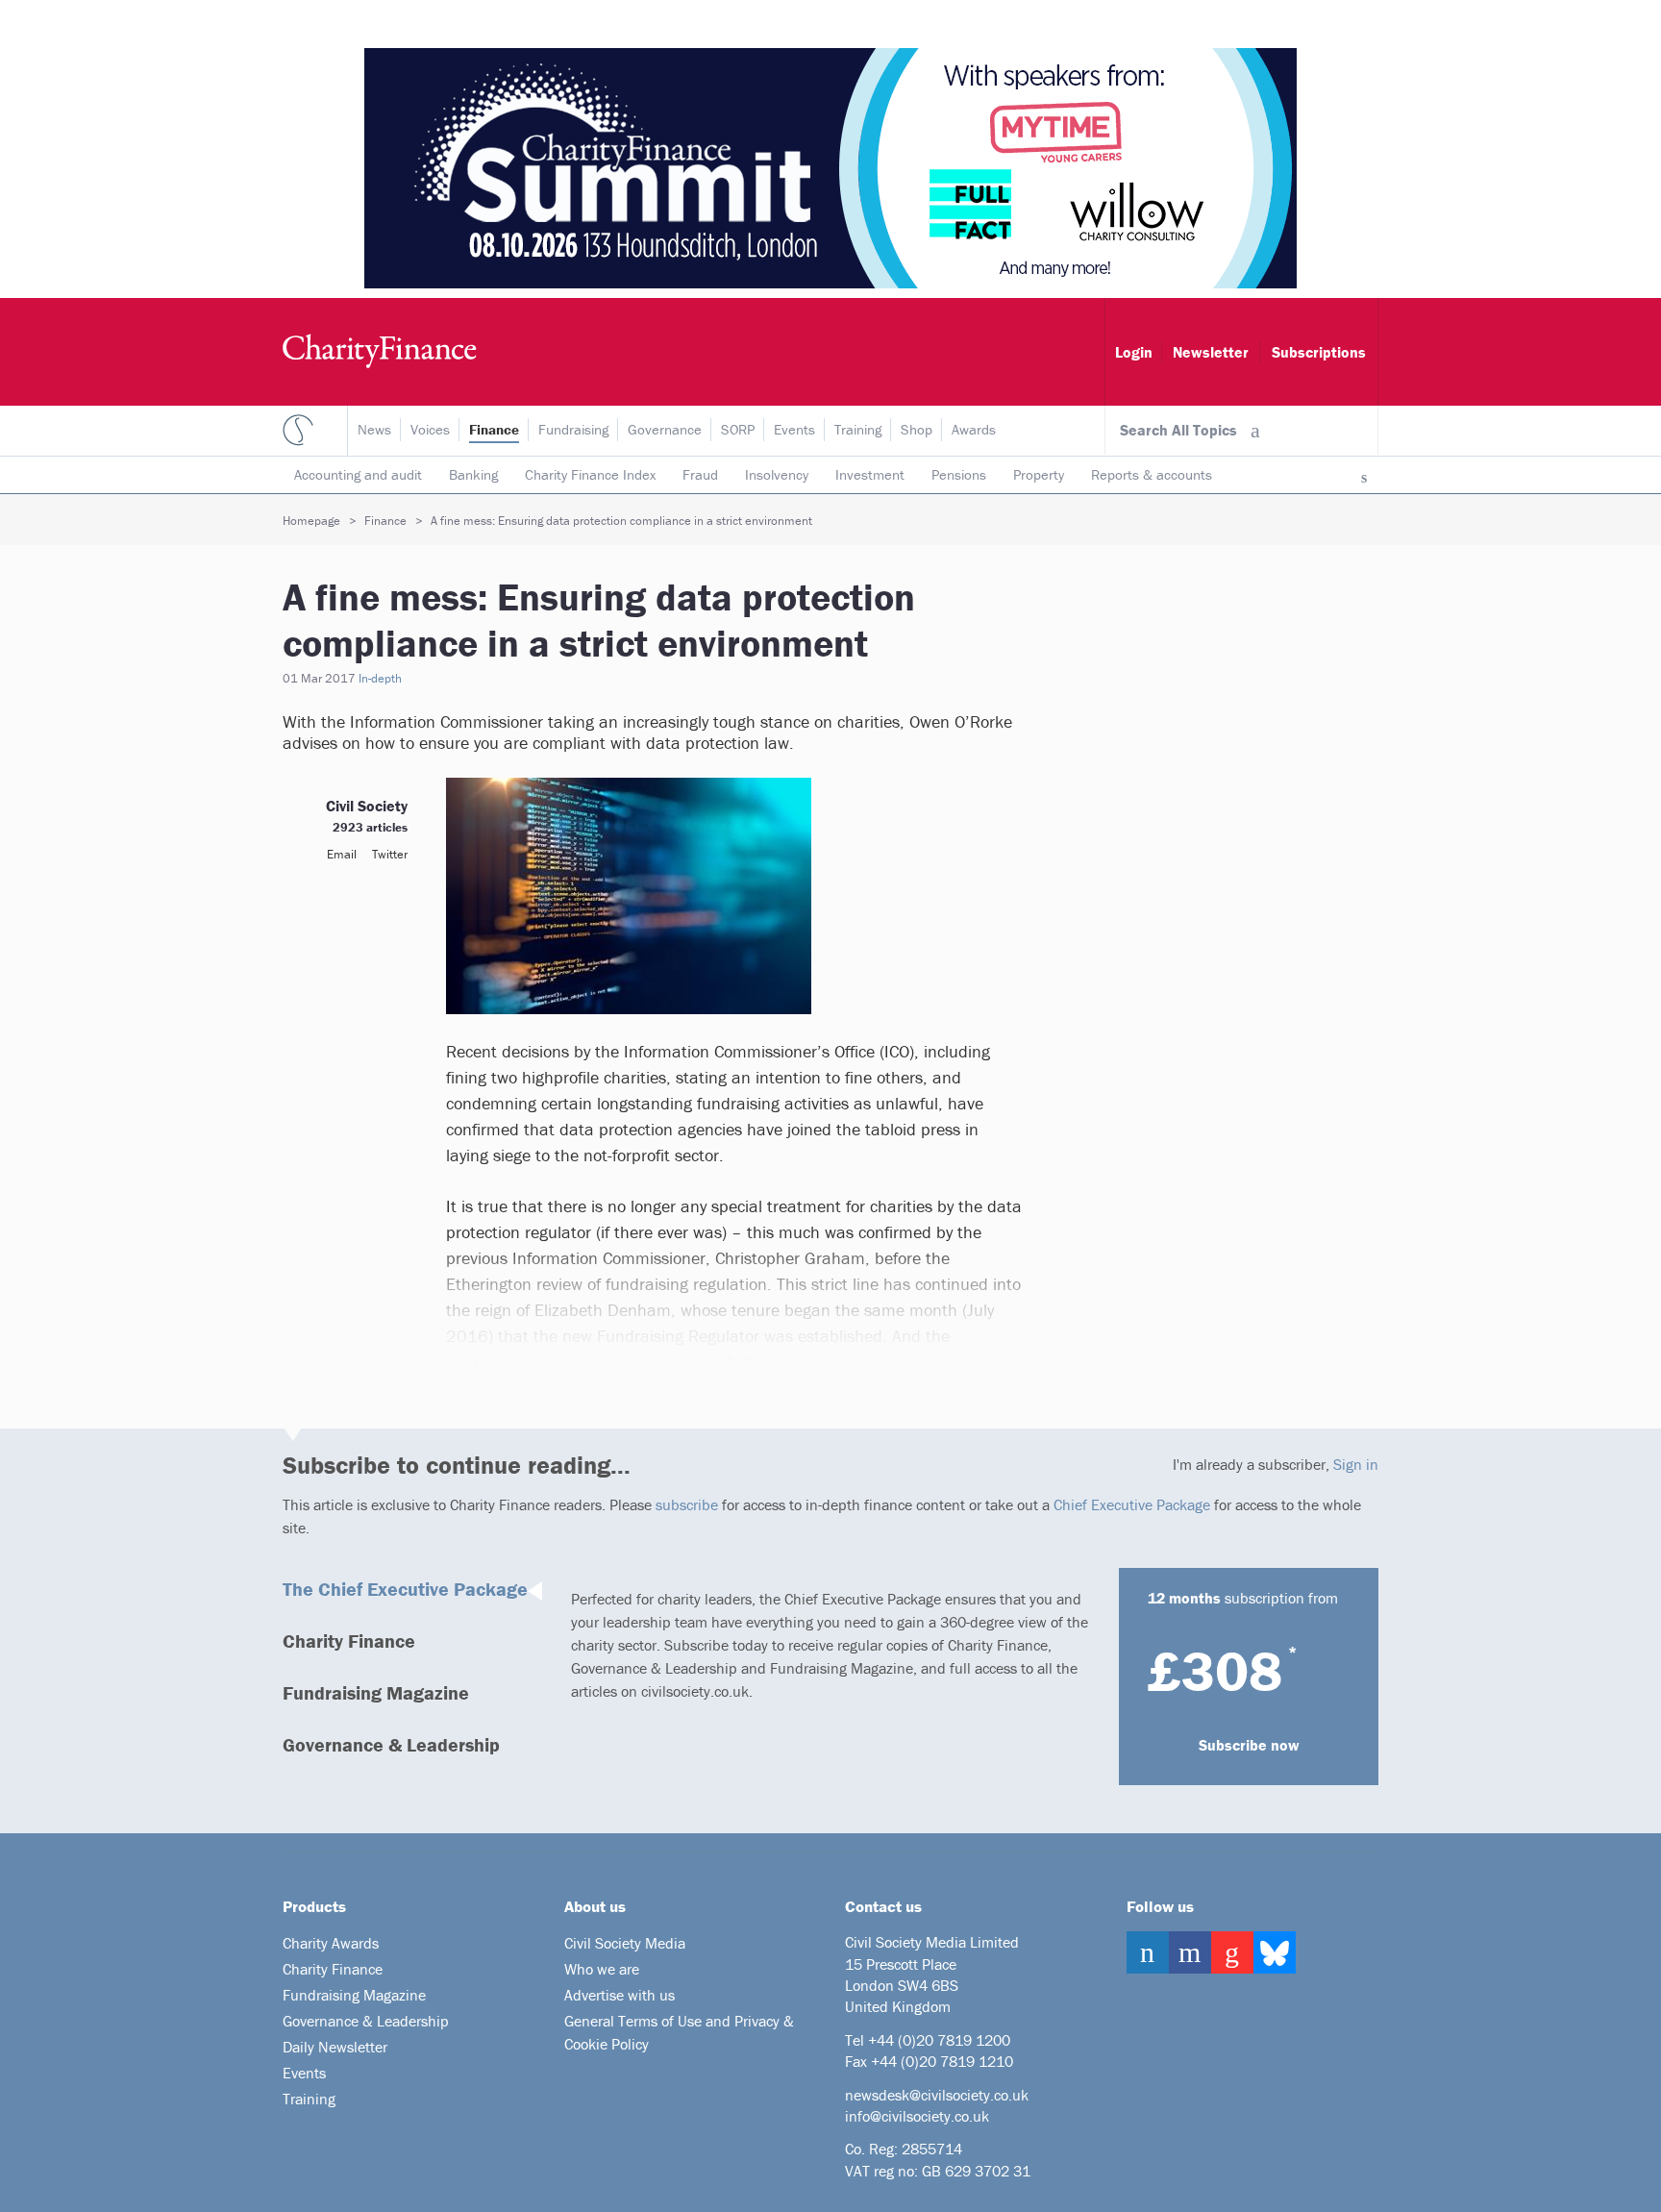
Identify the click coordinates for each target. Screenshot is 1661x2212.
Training (858, 429)
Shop (917, 429)
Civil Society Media (625, 1943)
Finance (494, 429)
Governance (665, 429)
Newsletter (1211, 352)
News (374, 429)
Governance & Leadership (391, 1744)
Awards (974, 429)
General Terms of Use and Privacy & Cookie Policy (679, 2032)
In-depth (380, 678)
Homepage (311, 521)
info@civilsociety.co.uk (917, 2116)
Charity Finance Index (590, 474)
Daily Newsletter (335, 2047)
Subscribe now (1249, 1745)
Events (794, 429)
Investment (870, 474)
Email (342, 854)
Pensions (959, 474)
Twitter (390, 854)
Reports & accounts (1152, 474)
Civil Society (367, 806)
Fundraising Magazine (376, 1692)
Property (1039, 474)
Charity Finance (349, 1640)
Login (1134, 352)
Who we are (602, 1969)
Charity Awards (331, 1943)
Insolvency (777, 474)
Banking (473, 474)
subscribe (687, 1504)
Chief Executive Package (1132, 1504)
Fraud (700, 474)
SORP (738, 429)
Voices (430, 429)
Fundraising (573, 429)
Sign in (1356, 1464)
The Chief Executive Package (405, 1589)
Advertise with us (620, 1995)
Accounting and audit (358, 474)
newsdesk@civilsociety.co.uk (937, 2095)
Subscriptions (1319, 352)
